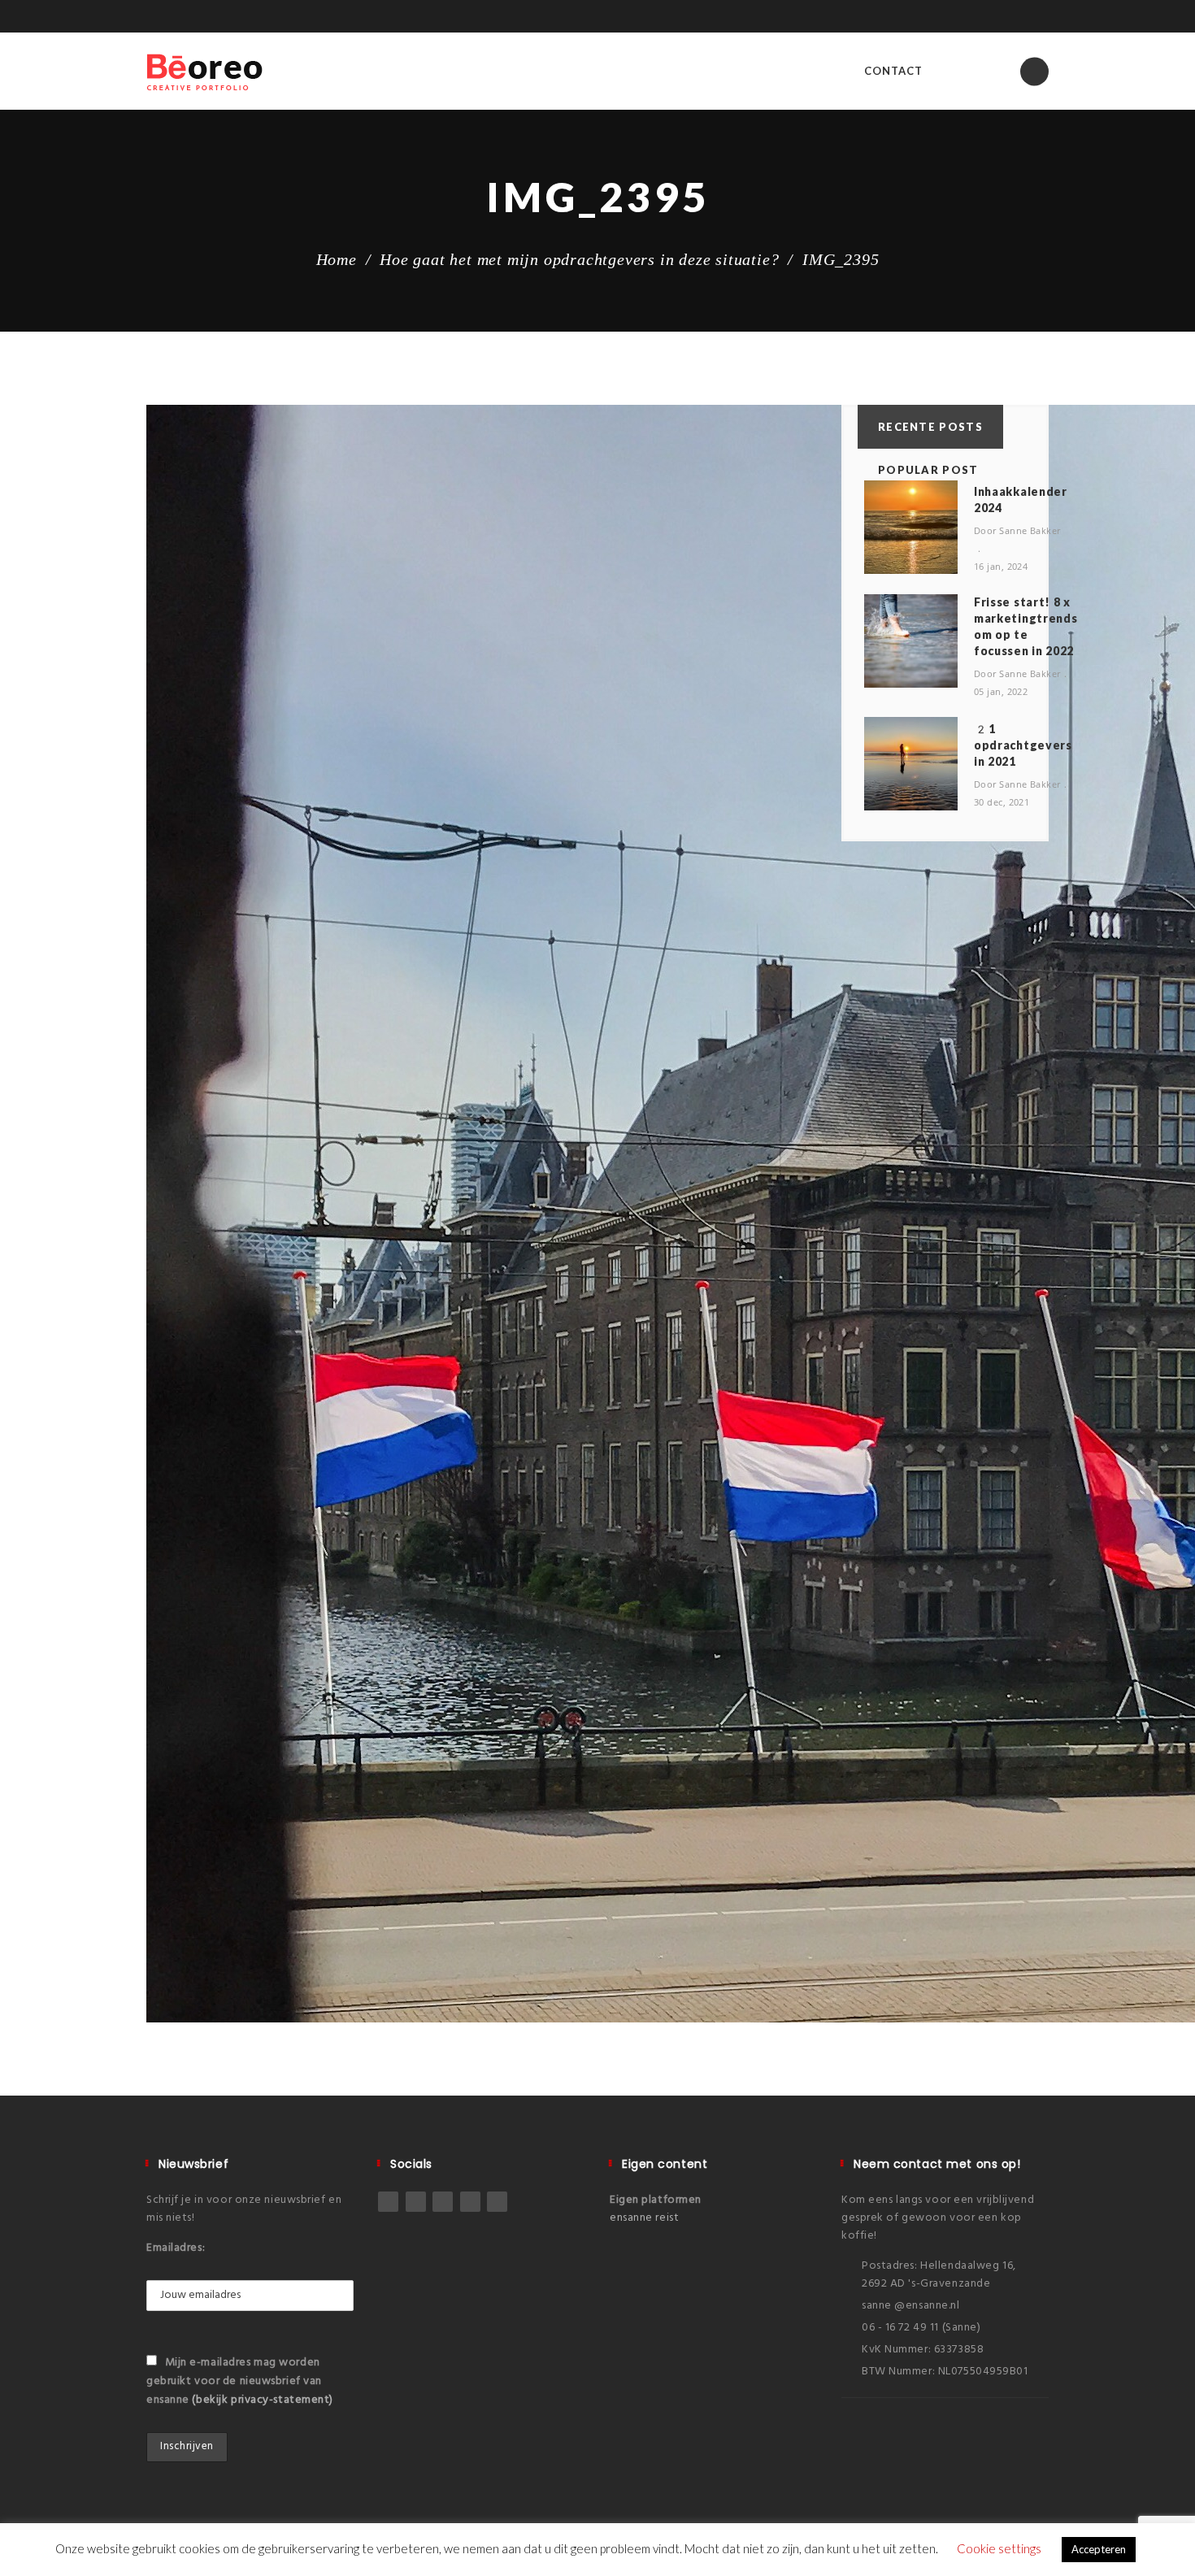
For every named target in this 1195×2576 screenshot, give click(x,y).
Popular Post (928, 470)
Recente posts (930, 427)
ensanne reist (644, 2218)
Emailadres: (176, 2248)
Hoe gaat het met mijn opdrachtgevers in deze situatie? (579, 259)
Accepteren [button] (1099, 2549)
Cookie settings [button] (999, 2548)
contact (893, 71)
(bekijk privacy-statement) (263, 2400)
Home (337, 259)
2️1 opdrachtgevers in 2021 (1023, 745)
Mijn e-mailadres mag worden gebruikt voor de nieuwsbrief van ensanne (240, 2381)
